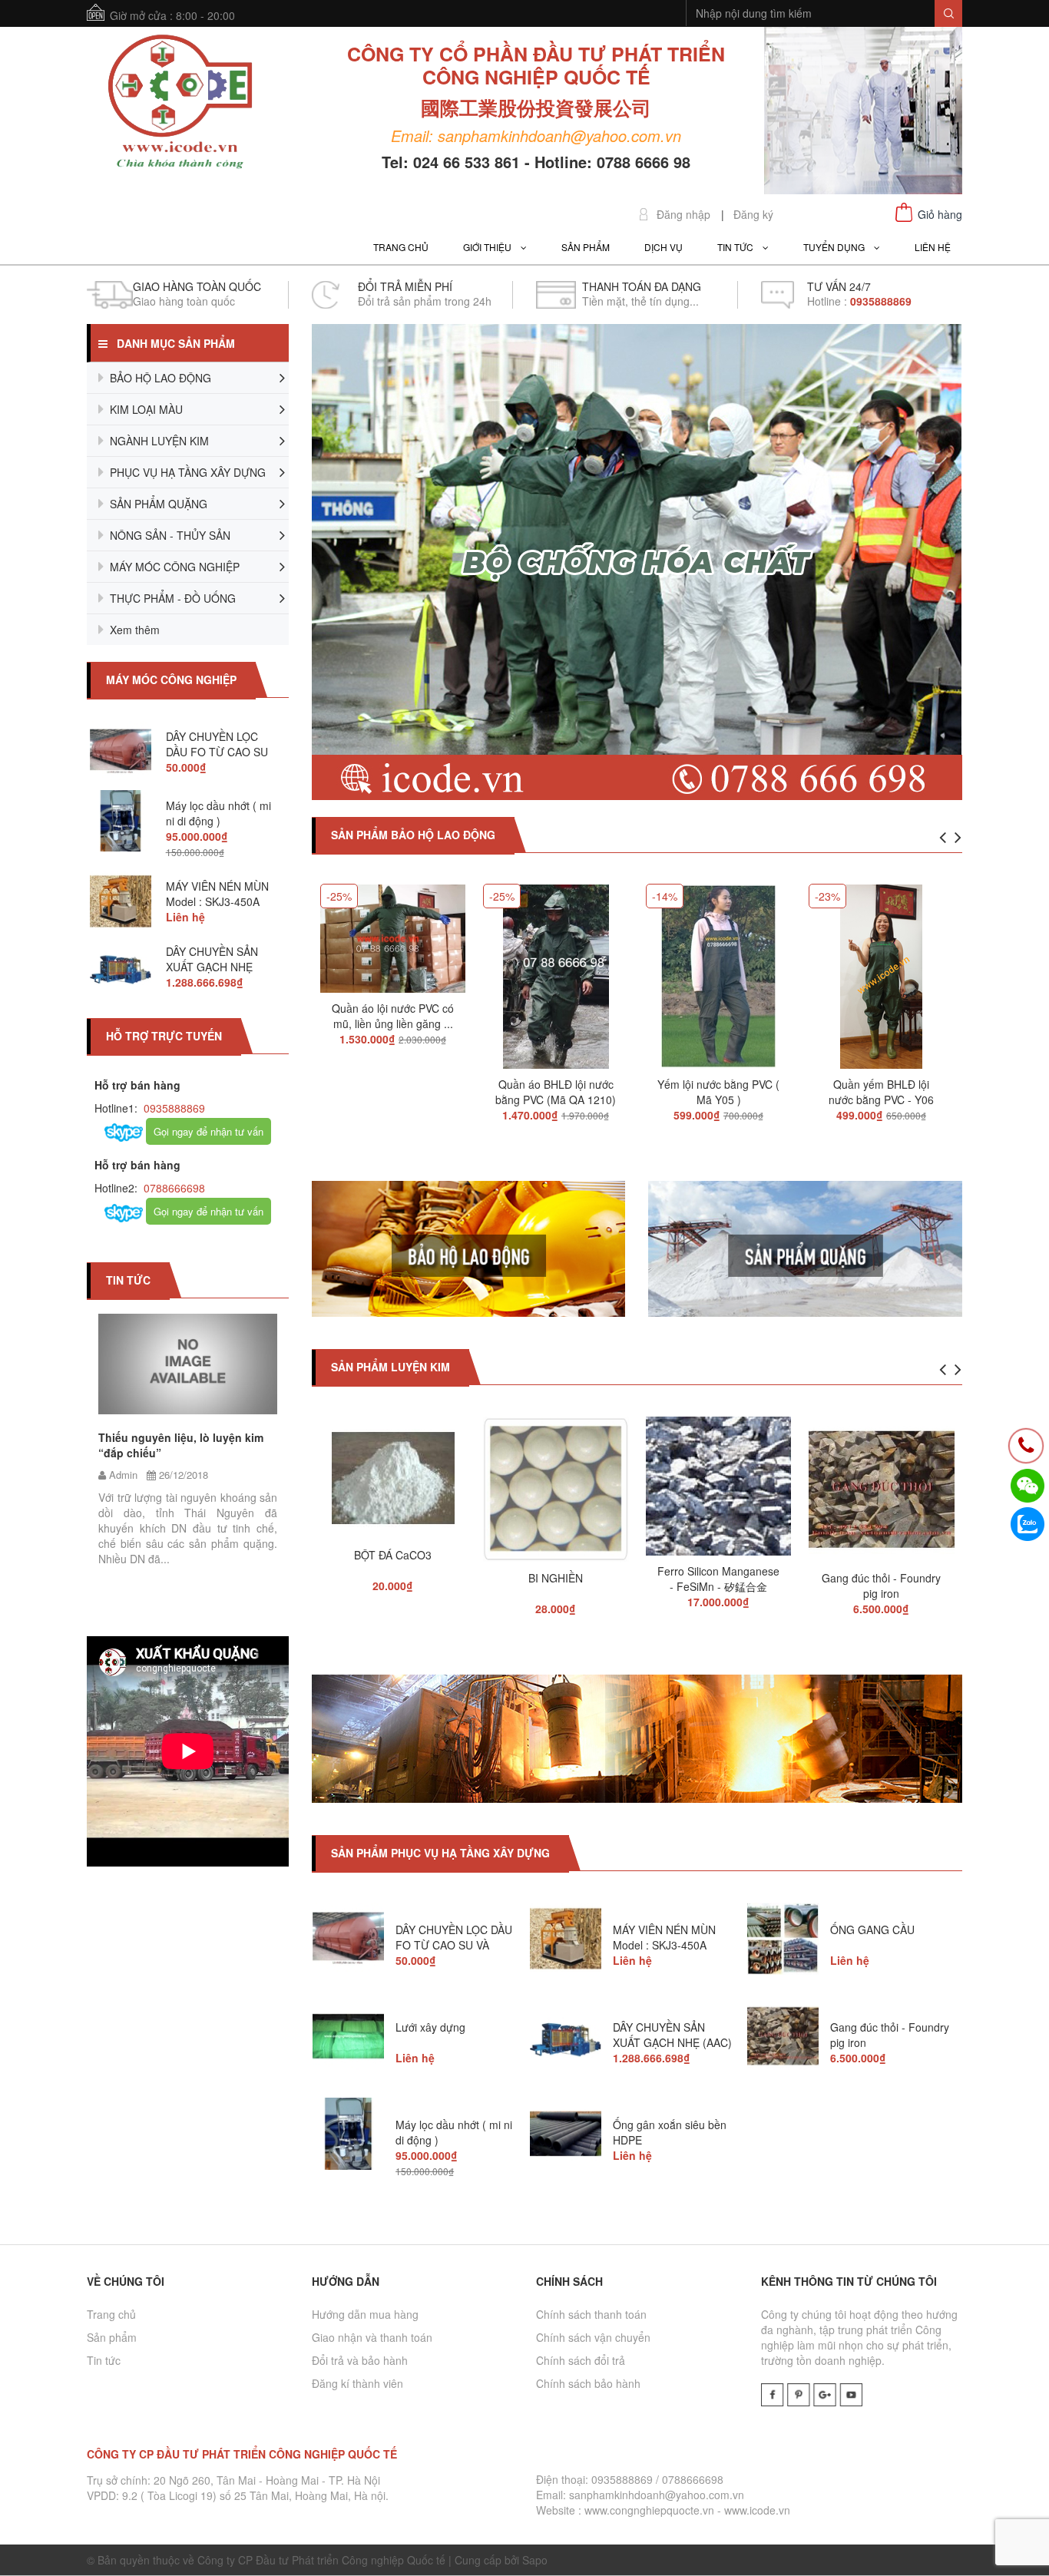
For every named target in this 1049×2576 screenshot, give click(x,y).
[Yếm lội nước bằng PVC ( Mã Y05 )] (719, 971)
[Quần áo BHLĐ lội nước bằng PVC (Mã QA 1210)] (556, 971)
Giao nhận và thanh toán (372, 2337)
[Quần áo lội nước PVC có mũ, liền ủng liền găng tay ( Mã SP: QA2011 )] (393, 933)
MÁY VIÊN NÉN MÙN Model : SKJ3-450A (217, 894)
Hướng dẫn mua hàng (365, 2314)
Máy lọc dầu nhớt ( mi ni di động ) (218, 813)
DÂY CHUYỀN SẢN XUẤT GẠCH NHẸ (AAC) (212, 967)
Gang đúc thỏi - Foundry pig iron (881, 1586)
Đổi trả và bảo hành (360, 2360)
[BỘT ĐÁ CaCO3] (393, 1472)
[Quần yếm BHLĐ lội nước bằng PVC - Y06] (881, 971)
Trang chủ (111, 2314)
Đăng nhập (683, 215)
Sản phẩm (112, 2337)
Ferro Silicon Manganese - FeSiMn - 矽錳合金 (718, 1579)
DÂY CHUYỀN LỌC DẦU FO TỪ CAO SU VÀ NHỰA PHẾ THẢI (217, 752)
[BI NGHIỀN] (556, 1483)
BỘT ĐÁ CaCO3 (393, 1555)
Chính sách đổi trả (581, 2360)
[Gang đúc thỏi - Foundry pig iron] (882, 1483)
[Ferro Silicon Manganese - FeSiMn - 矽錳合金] (719, 1480)
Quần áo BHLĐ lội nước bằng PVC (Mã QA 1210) (556, 1092)
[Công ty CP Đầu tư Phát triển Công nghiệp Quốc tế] (180, 104)
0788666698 (173, 1188)
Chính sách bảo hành (588, 2383)
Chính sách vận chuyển (593, 2337)
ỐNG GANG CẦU (872, 1930)
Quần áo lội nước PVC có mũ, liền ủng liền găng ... (393, 1016)
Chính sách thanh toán (591, 2314)
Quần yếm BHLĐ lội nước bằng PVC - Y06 (881, 1092)
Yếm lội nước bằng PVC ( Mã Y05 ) (718, 1092)
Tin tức (104, 2360)
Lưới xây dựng (430, 2027)
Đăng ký (753, 215)
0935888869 (173, 1108)
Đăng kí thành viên (357, 2383)
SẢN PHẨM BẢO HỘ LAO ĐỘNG (413, 835)
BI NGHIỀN (556, 1578)
